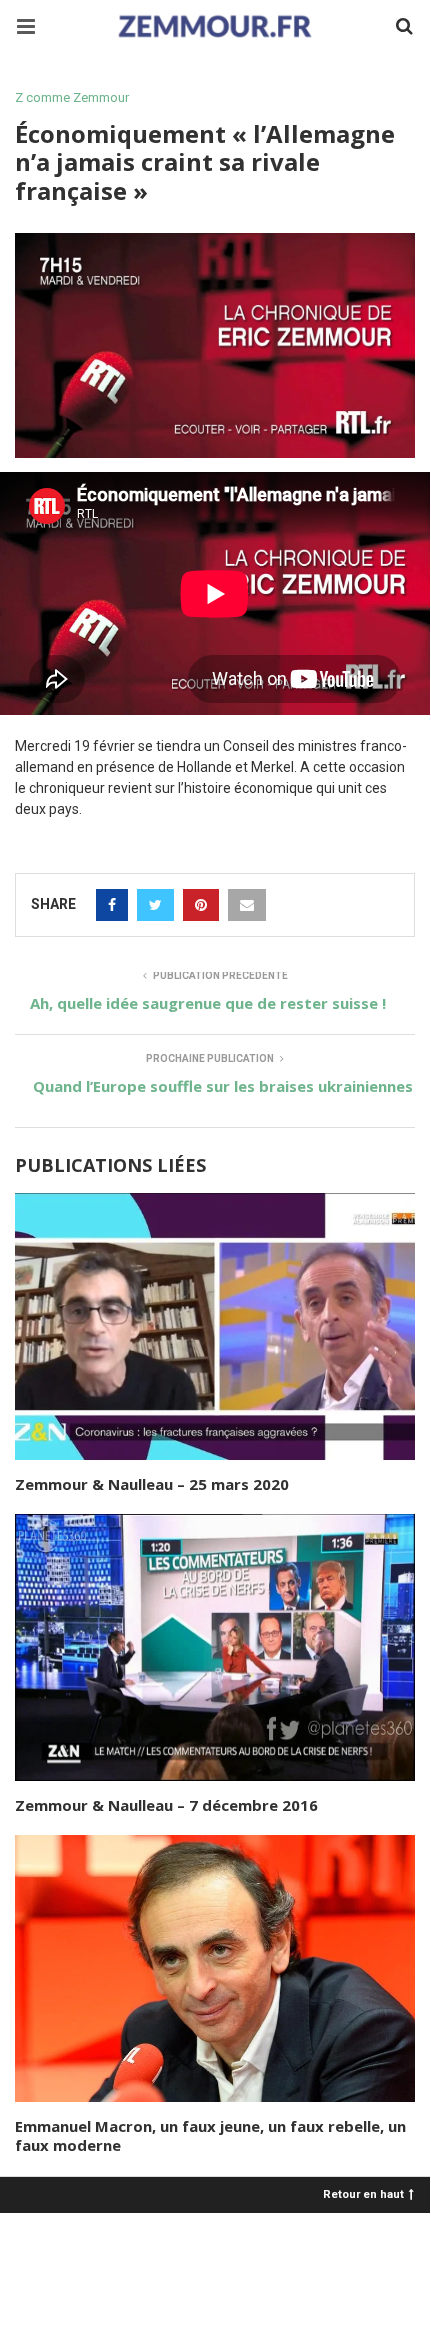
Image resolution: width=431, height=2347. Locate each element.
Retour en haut (363, 2193)
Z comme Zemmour (72, 97)
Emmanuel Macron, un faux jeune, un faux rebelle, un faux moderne (210, 2136)
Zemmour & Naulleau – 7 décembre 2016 (166, 1805)
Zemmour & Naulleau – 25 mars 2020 (152, 1484)
